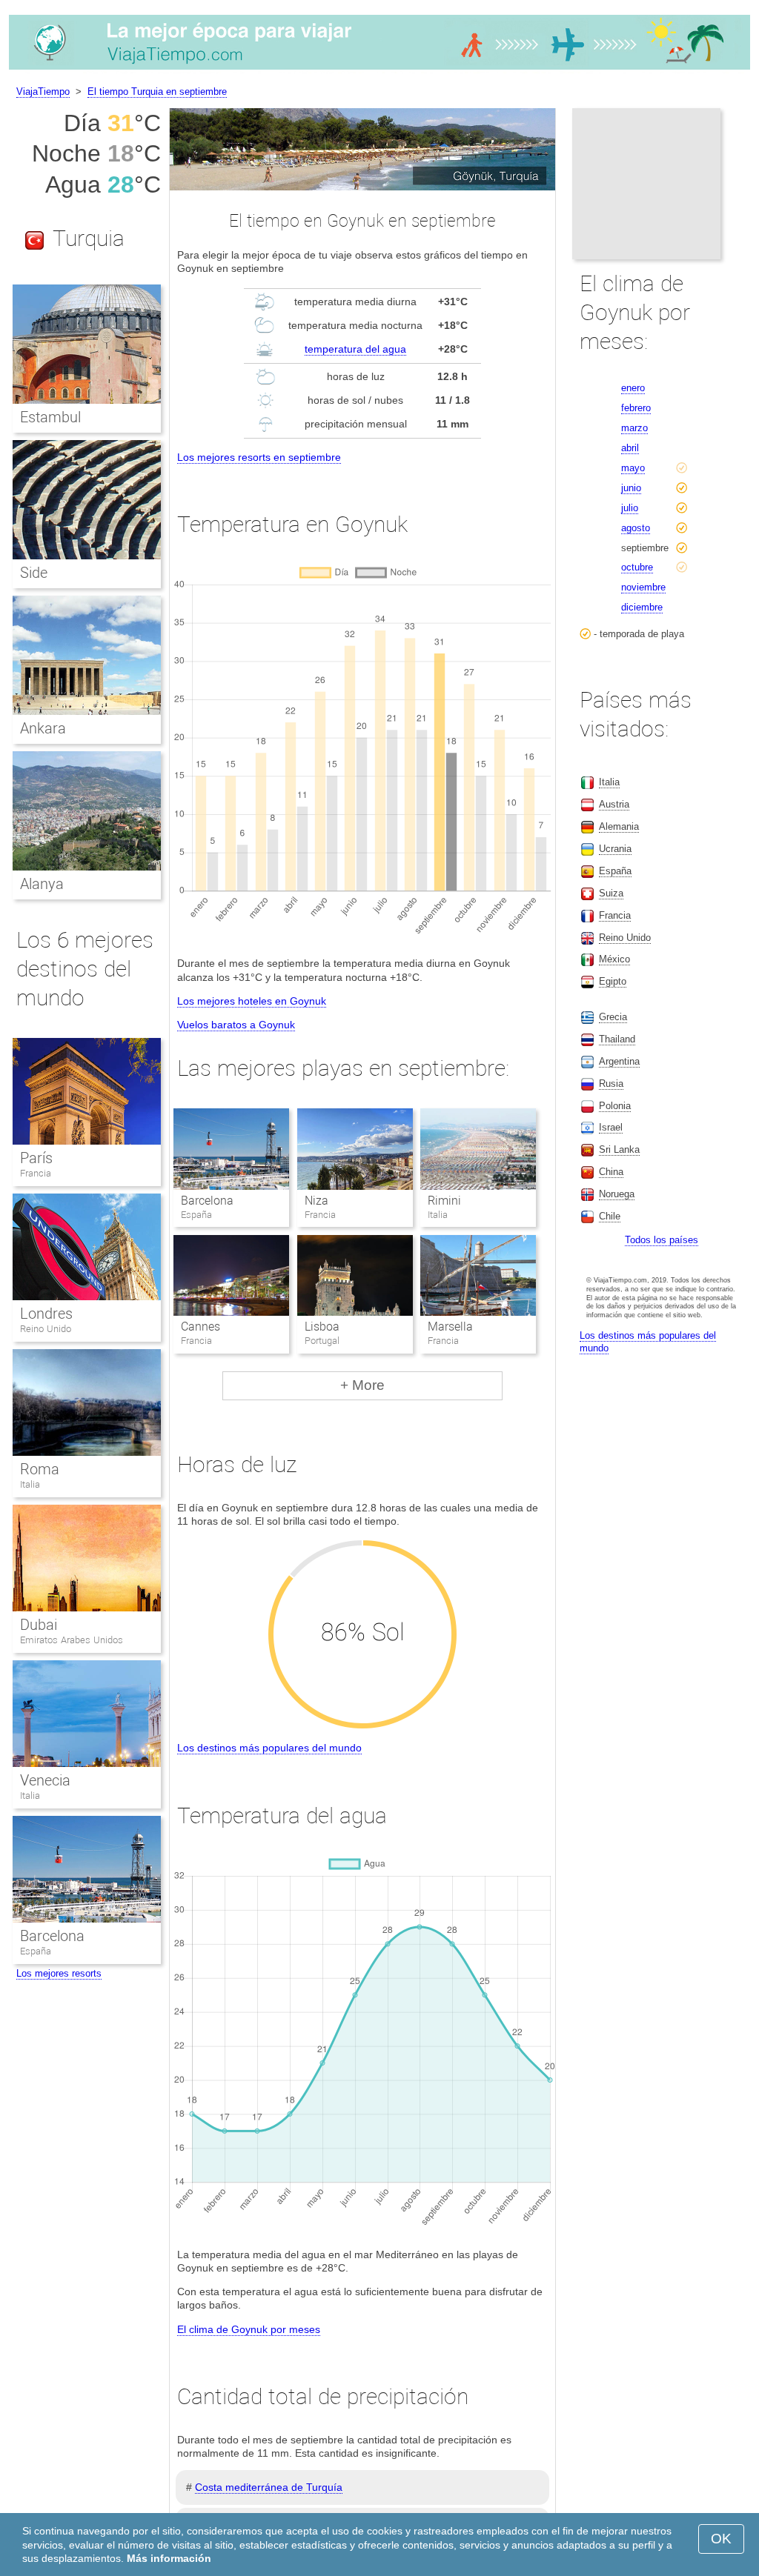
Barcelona (207, 1201)
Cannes (200, 1327)
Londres (46, 1314)
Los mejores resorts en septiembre (259, 457)
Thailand (617, 1039)
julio (630, 508)
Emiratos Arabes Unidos (72, 1640)
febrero (636, 408)
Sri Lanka (619, 1149)
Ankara (43, 728)
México (614, 959)
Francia (36, 1173)
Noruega (617, 1194)
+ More (362, 1385)
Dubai (39, 1625)
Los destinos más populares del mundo (269, 1748)
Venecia (45, 1780)
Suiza (611, 893)
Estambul (50, 417)
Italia (30, 1484)
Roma (40, 1469)
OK (721, 2539)
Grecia (613, 1017)
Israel (611, 1127)
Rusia (611, 1084)
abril (630, 448)
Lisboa (322, 1327)
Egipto (613, 981)
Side (34, 573)
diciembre (642, 607)
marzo (634, 428)
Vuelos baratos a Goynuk (236, 1025)
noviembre (643, 587)
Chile (610, 1216)
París (36, 1158)
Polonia (615, 1106)
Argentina (619, 1061)
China (611, 1172)
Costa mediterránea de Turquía (269, 2487)
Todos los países (662, 1240)
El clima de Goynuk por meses (249, 2329)
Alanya (42, 884)
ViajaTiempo (43, 91)
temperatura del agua (355, 349)
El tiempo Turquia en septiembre (157, 91)
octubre (637, 567)
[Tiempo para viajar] (379, 70)
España (36, 1951)
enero (633, 388)
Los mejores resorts (59, 1973)
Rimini (444, 1201)
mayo (633, 468)
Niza (316, 1201)
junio (631, 488)
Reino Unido (46, 1329)
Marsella (450, 1327)
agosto (636, 528)
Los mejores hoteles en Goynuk (252, 1001)
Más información (169, 2558)
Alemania (619, 826)
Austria (614, 804)
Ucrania (615, 849)
